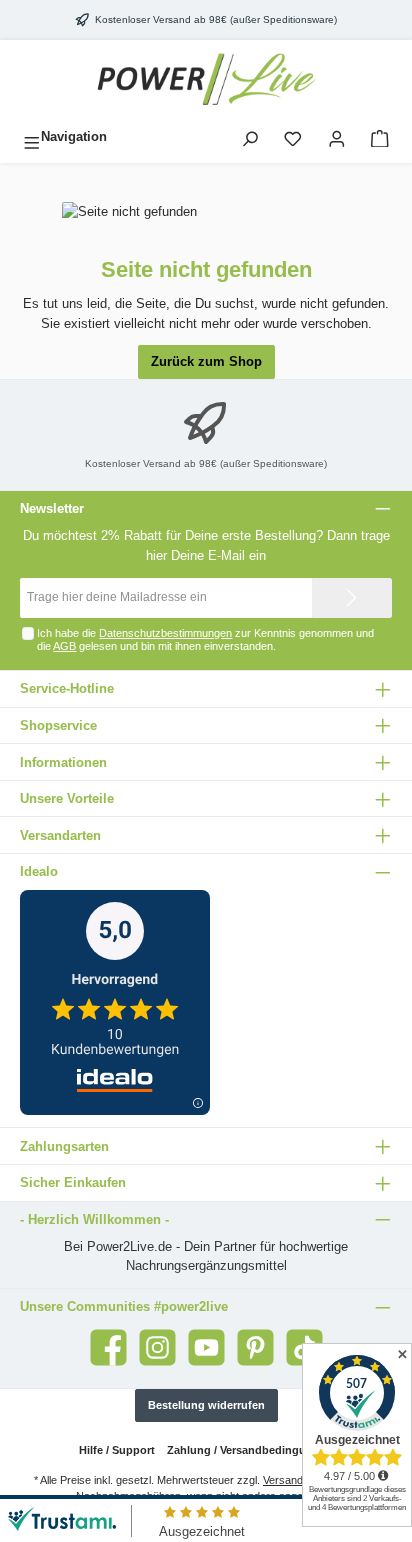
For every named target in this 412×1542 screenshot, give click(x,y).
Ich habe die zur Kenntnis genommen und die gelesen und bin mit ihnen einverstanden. (205, 639)
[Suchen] (250, 136)
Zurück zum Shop (206, 361)
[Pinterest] (255, 1347)
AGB (64, 646)
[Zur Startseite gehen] (206, 80)
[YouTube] (206, 1347)
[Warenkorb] (380, 136)
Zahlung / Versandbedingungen (250, 1450)
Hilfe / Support (117, 1450)
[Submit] (352, 598)
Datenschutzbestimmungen (165, 633)
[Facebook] (108, 1347)
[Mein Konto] (337, 136)
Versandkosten (299, 1480)
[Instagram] (157, 1347)
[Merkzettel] (293, 136)
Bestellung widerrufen (206, 1405)
